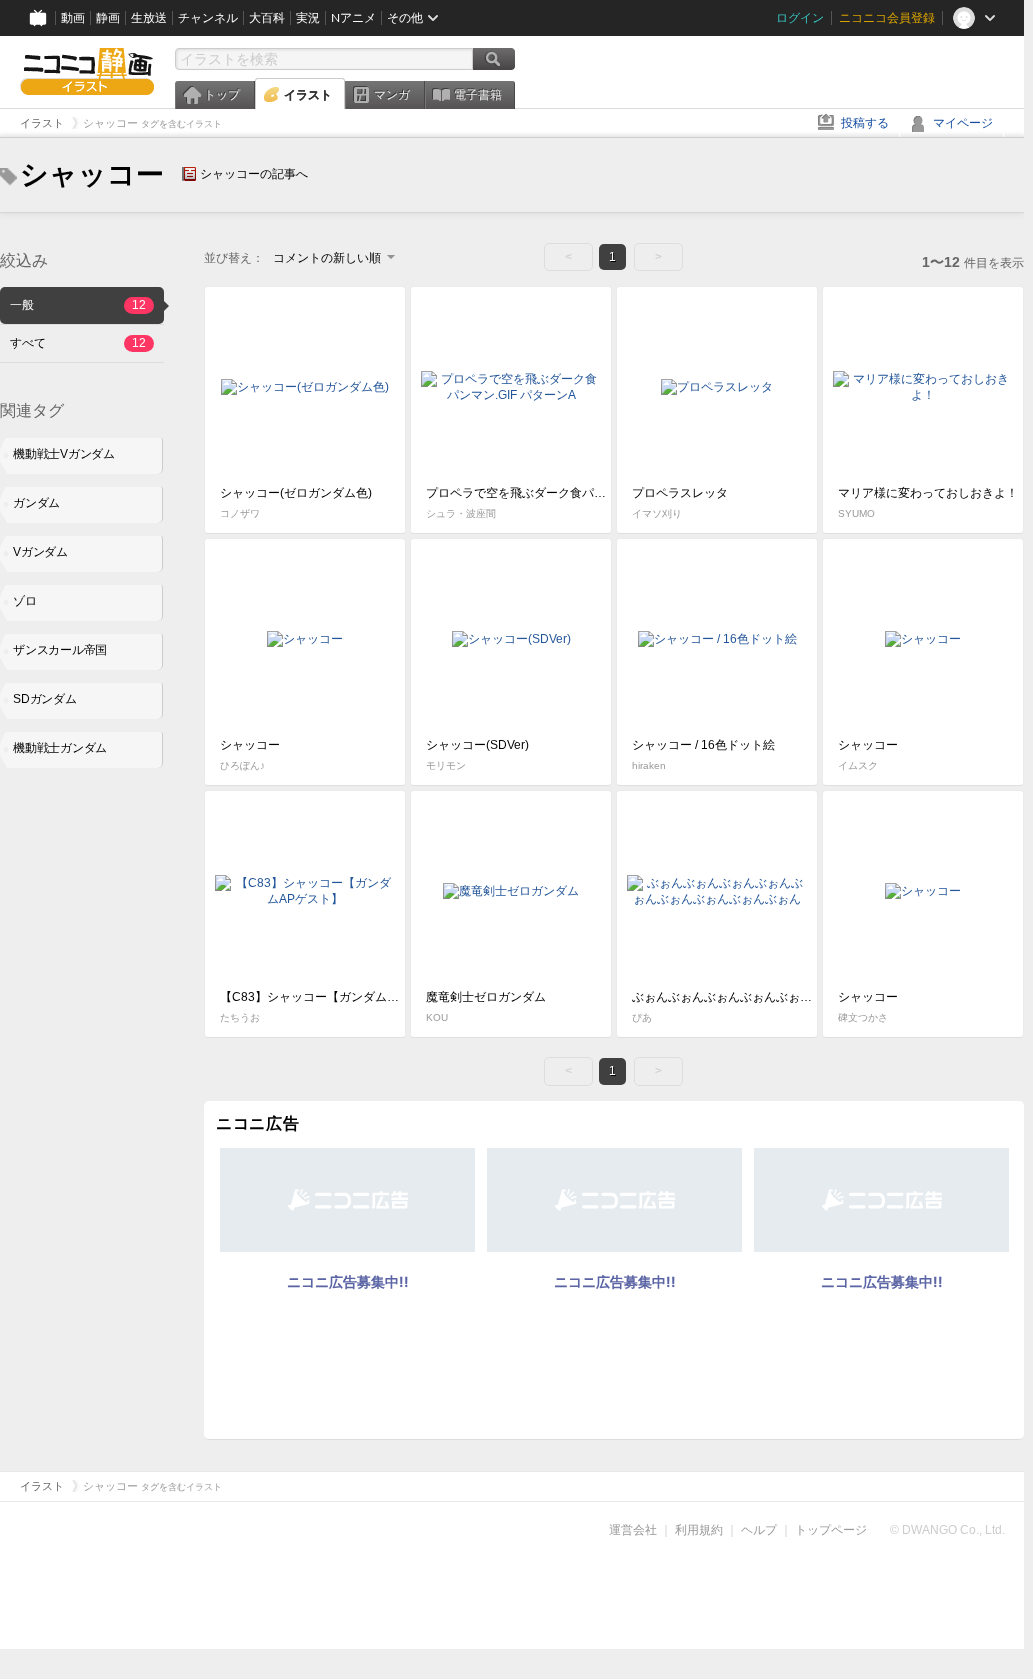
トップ (222, 95)
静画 (108, 18)
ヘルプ (759, 1530)
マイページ (963, 123)
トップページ (831, 1530)
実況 (308, 18)
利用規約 (699, 1530)
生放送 (149, 18)
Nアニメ (353, 18)
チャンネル (208, 18)
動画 (73, 18)
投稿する (865, 123)
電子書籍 (478, 95)
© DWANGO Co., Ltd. (947, 1530)
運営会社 (633, 1530)
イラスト (308, 95)
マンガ (392, 95)
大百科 (267, 18)
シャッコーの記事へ (254, 174)
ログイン (800, 18)
